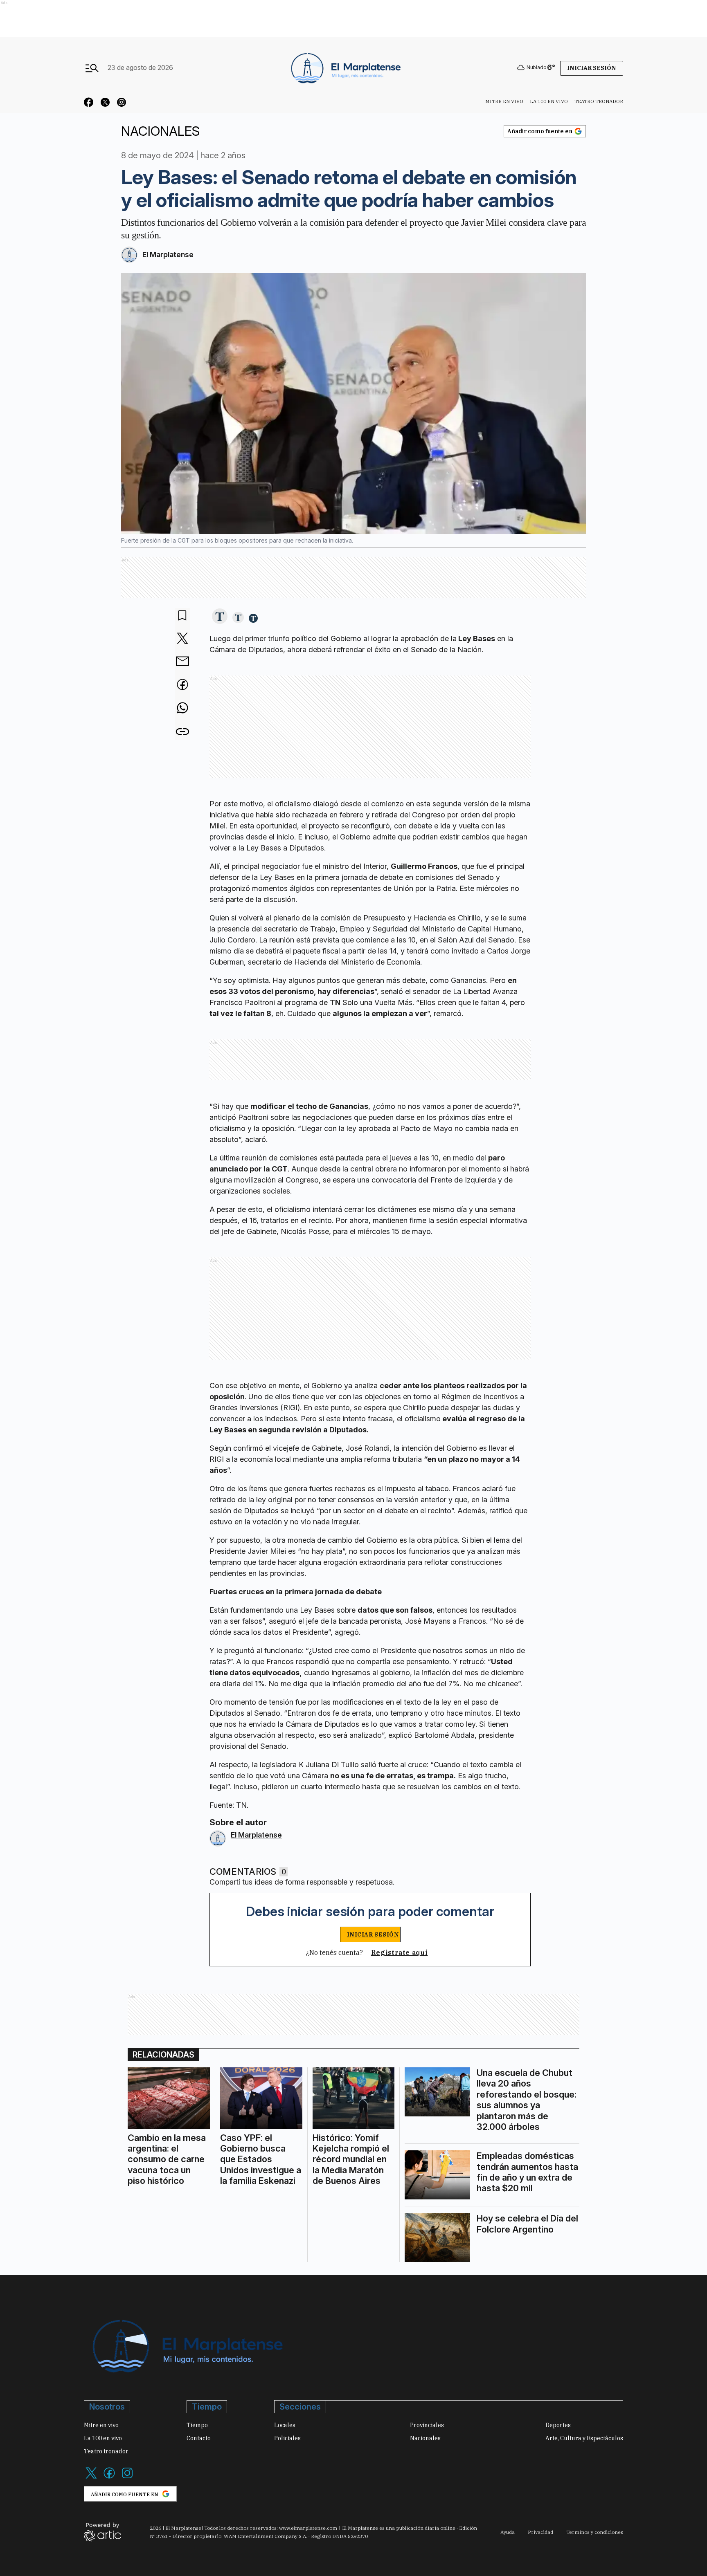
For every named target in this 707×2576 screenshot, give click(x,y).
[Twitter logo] (91, 2478)
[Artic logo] (102, 2531)
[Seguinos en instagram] (122, 103)
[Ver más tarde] (182, 616)
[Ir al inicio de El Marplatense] (345, 67)
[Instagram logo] (127, 2478)
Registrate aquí (400, 1952)
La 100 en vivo (549, 101)
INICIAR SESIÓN (373, 1934)
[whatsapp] (182, 709)
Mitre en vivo (504, 101)
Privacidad (540, 2532)
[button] (220, 617)
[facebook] (182, 685)
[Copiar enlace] (182, 732)
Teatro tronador (599, 101)
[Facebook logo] (109, 2478)
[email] (182, 662)
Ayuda (508, 2532)
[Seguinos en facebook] (89, 103)
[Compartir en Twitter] (182, 639)
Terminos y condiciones (595, 2532)
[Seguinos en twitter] (105, 103)
